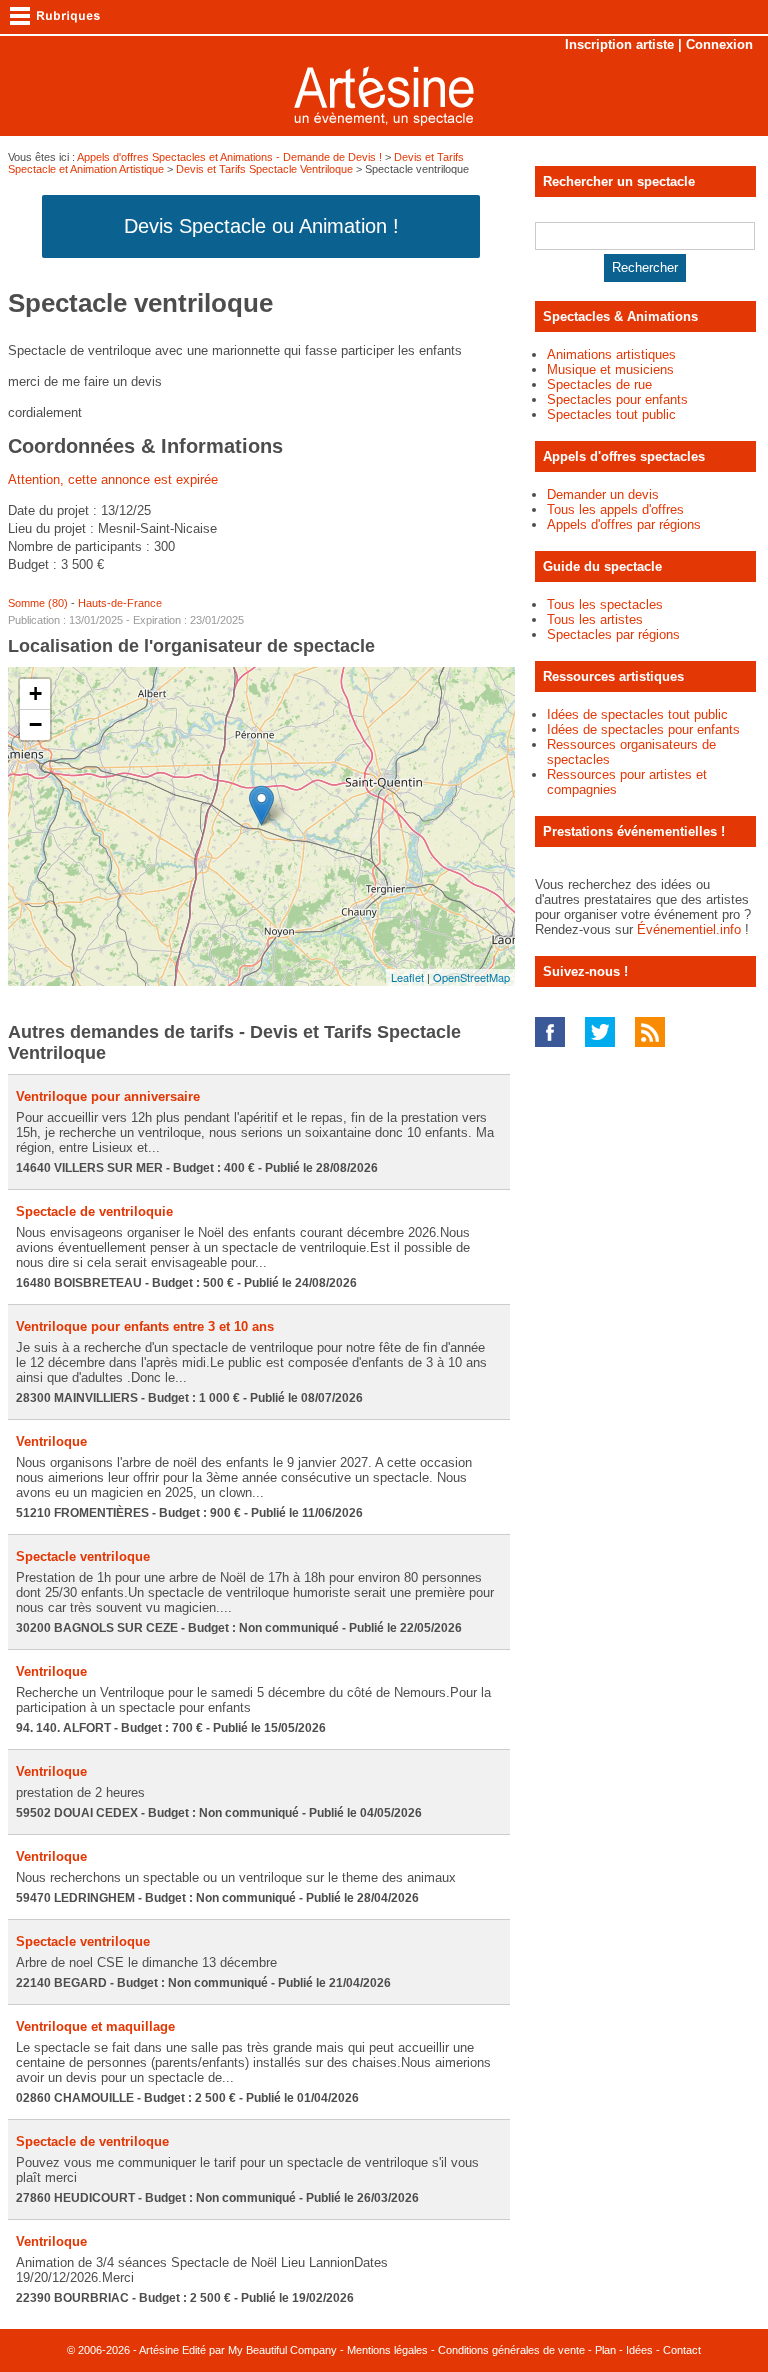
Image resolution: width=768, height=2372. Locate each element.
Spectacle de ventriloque (92, 2141)
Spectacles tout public (611, 414)
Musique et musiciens (610, 369)
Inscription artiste (619, 44)
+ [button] (35, 693)
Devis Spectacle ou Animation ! (261, 226)
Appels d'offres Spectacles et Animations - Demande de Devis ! (229, 157)
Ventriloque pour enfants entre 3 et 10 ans (145, 1326)
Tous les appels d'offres (615, 509)
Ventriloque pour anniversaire (108, 1096)
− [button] (35, 724)
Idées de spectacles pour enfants (643, 729)
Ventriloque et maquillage (95, 2026)
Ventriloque (51, 1441)
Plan (605, 2350)
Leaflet (407, 977)
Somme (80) (38, 603)
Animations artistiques (611, 354)
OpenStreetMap (471, 977)
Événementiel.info (689, 929)
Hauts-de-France (120, 603)
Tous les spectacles (605, 604)
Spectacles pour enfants (617, 399)
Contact (682, 2350)
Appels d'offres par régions (624, 524)
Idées (639, 2350)
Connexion (719, 44)
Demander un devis (603, 494)
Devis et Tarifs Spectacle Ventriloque (264, 169)
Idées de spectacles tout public (637, 714)
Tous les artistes (595, 619)
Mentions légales (387, 2350)
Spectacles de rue (599, 384)
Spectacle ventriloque (83, 1556)
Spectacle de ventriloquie (94, 1211)
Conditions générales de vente (511, 2350)
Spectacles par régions (613, 634)
